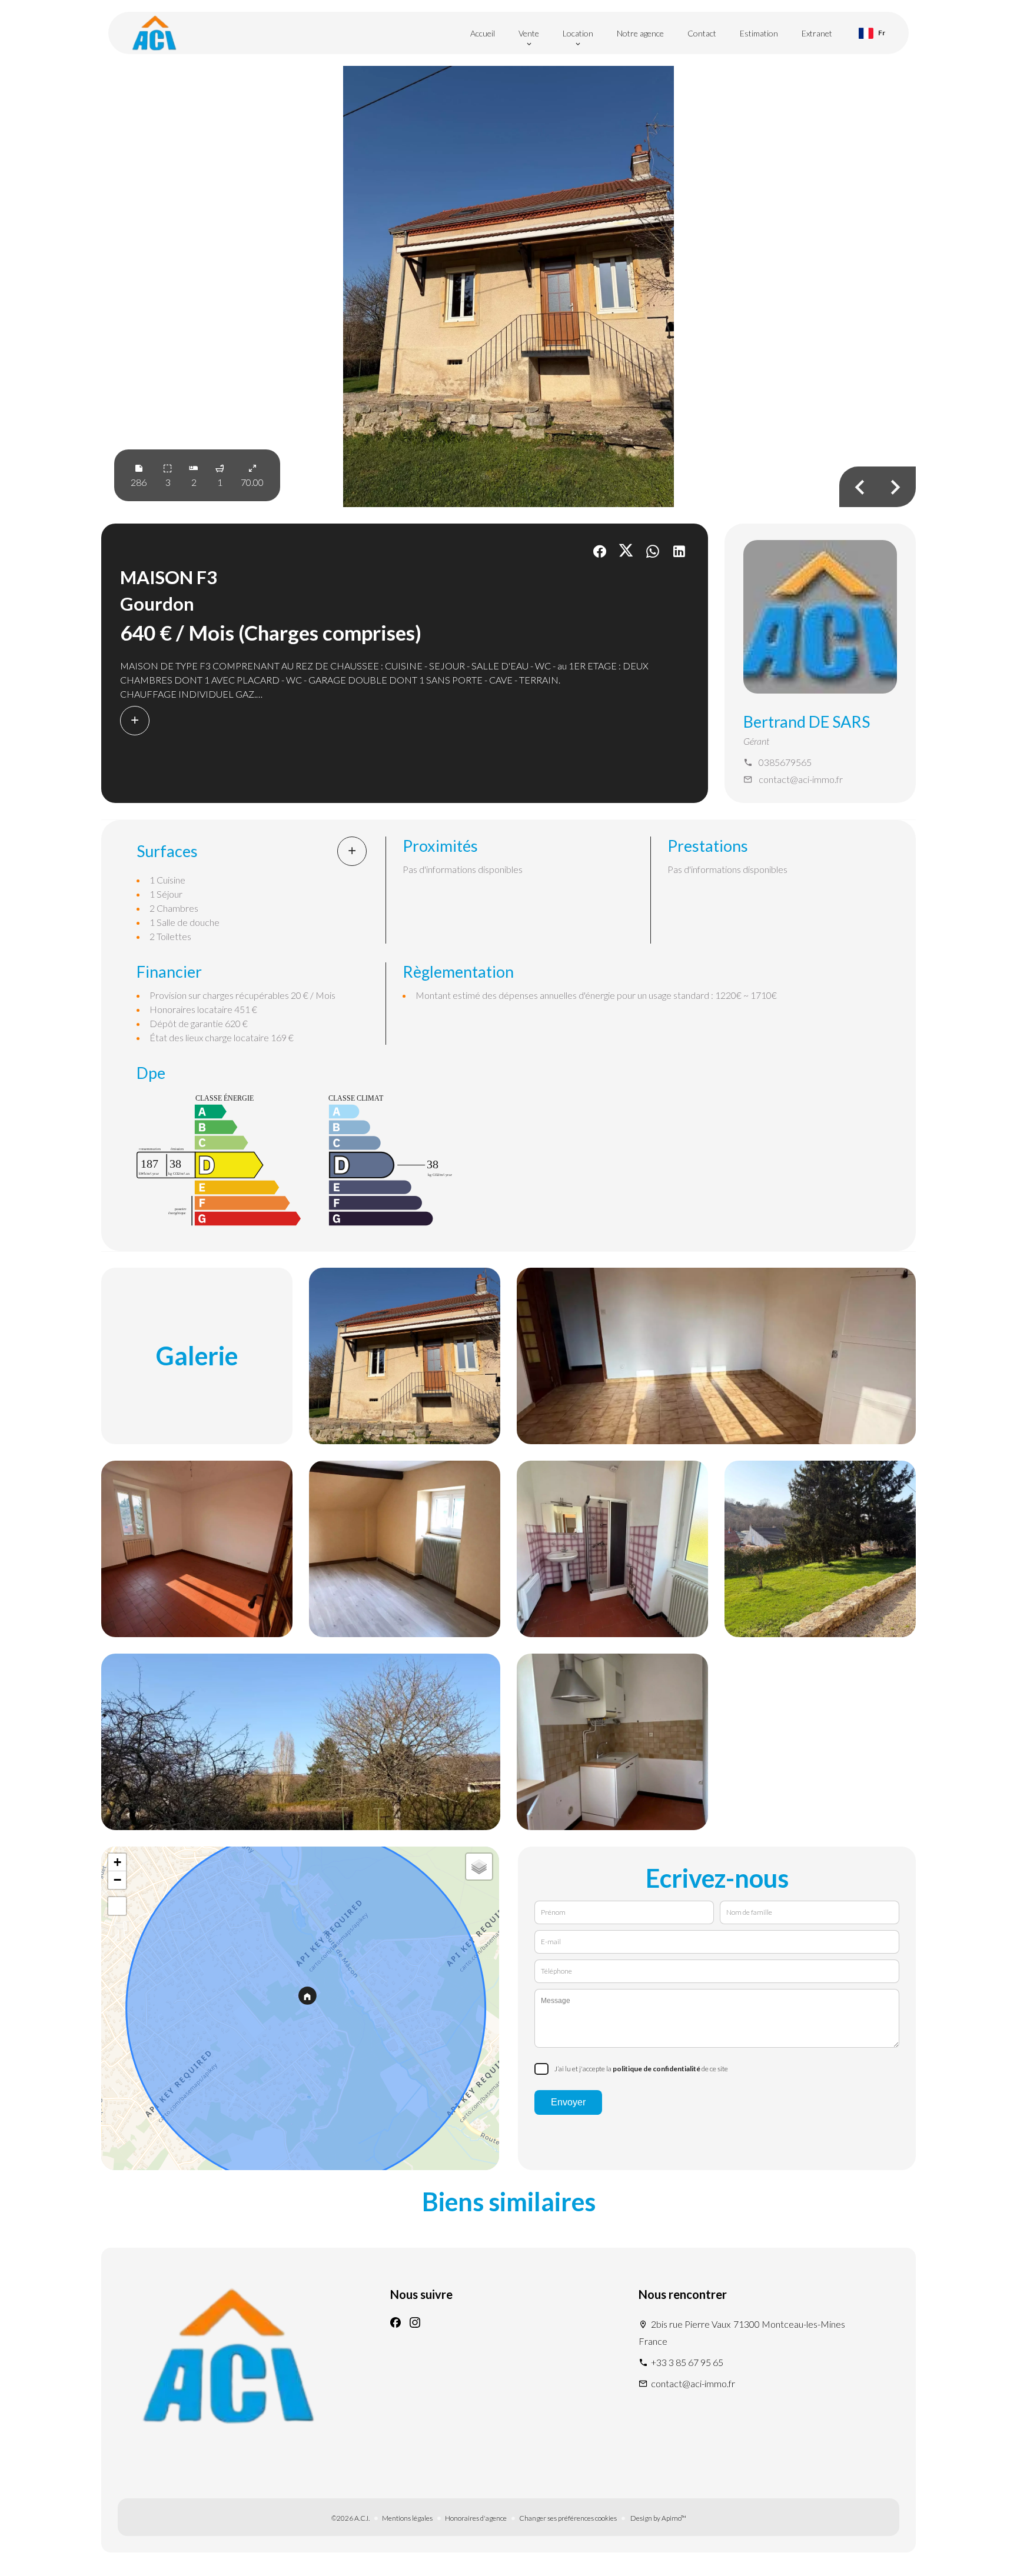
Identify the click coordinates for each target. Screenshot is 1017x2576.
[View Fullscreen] (117, 1906)
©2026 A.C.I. (350, 2518)
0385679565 (785, 762)
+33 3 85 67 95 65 (687, 2362)
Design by (658, 2518)
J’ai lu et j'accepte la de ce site (641, 2069)
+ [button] (117, 1862)
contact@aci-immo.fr (801, 779)
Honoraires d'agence (476, 2518)
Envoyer (568, 2102)
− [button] (117, 1880)
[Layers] (479, 1867)
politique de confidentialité (657, 2069)
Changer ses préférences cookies (568, 2518)
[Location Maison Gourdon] (508, 286)
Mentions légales (407, 2518)
